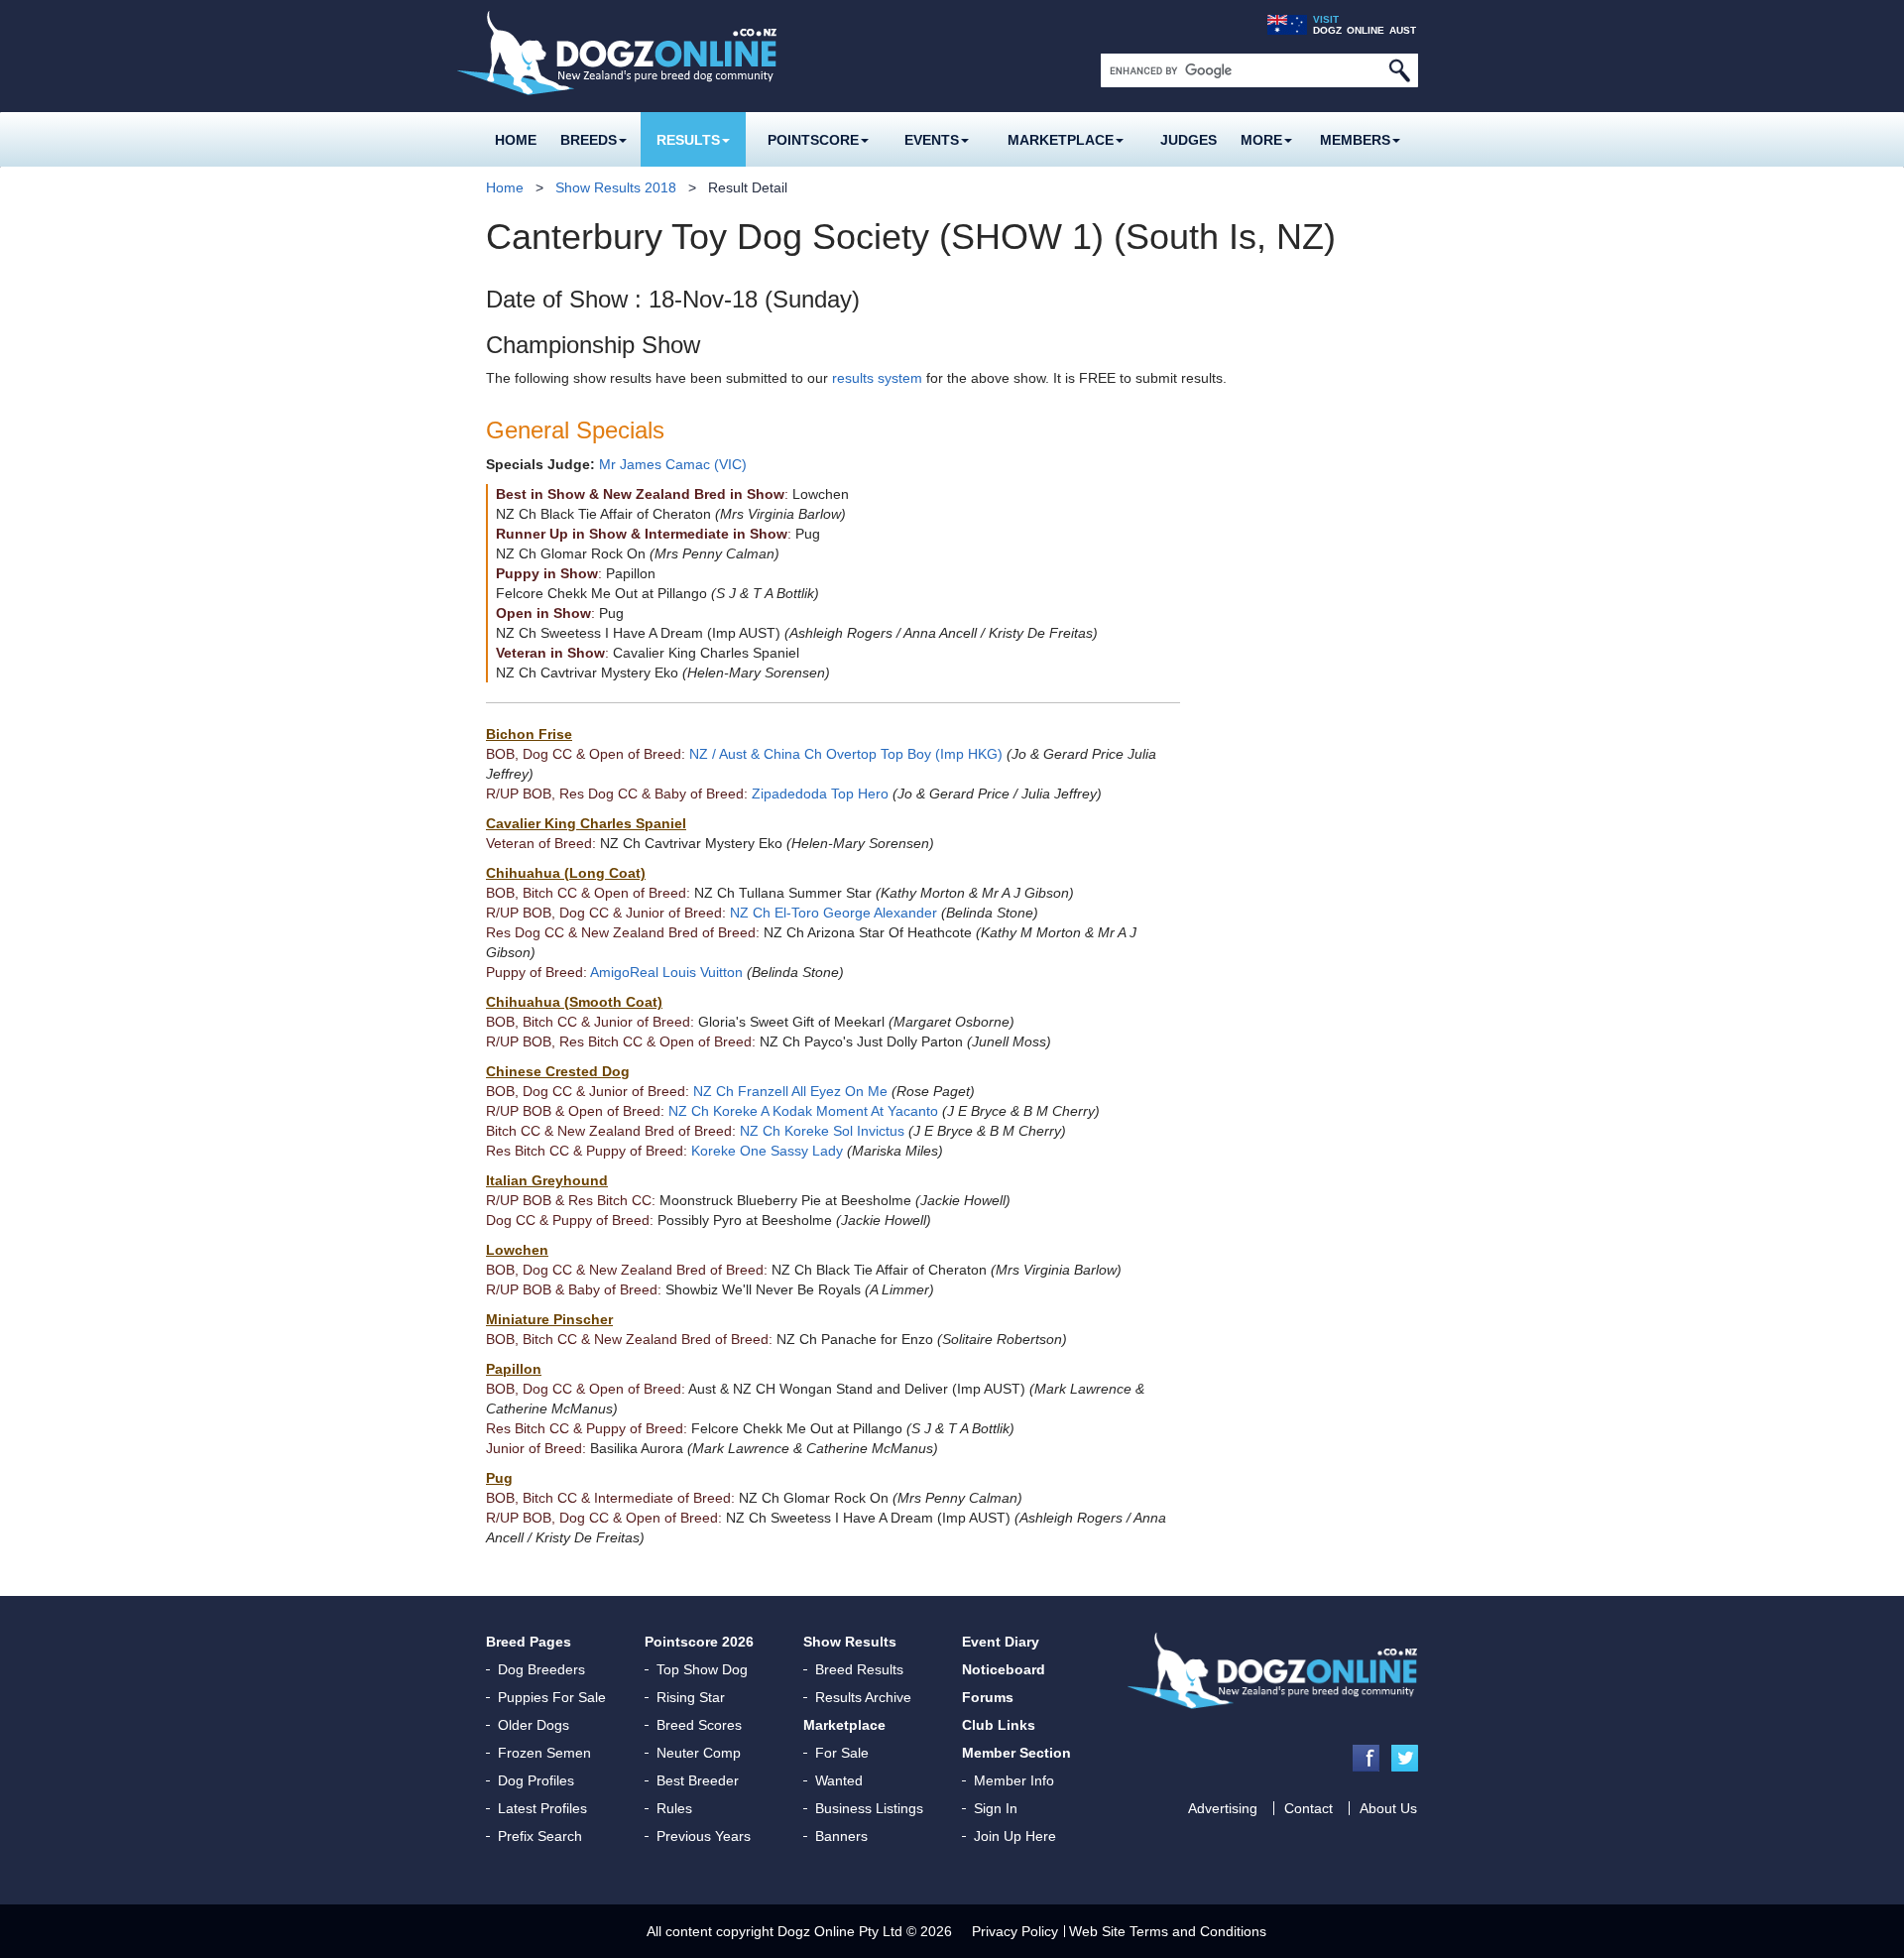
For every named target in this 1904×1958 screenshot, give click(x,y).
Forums (988, 1697)
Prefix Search (540, 1836)
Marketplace (1061, 140)
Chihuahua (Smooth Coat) (574, 1002)
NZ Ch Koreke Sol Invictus (822, 1131)
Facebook (1366, 1758)
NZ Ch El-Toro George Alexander (833, 913)
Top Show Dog (702, 1669)
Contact (1309, 1808)
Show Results (850, 1642)
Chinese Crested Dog (558, 1071)
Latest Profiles (542, 1808)
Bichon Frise (529, 734)
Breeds (589, 140)
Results (688, 140)
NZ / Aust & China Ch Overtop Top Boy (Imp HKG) (846, 754)
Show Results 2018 (616, 187)
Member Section (1016, 1753)
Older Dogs (534, 1725)
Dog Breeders (541, 1669)
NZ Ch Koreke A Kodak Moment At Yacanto (803, 1111)
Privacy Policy (1015, 1931)
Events (932, 140)
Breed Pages (529, 1642)
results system (877, 378)
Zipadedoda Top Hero (820, 794)
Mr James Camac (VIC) (673, 464)
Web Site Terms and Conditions (1168, 1931)
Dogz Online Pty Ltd (840, 1931)
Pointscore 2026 (699, 1642)
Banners (841, 1836)
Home (516, 140)
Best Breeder (698, 1780)
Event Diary (1001, 1642)
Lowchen (517, 1250)
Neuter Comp (699, 1753)
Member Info (1014, 1780)
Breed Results (859, 1669)
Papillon (514, 1369)
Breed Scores (699, 1725)
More (1261, 140)
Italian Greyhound (547, 1180)
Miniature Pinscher (549, 1319)
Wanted (839, 1780)
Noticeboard (1004, 1669)
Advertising (1223, 1808)
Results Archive (863, 1697)
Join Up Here (1015, 1836)
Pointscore (813, 140)
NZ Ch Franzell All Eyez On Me (790, 1091)
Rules (674, 1808)
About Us (1388, 1808)
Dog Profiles (536, 1780)
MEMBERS (1355, 140)
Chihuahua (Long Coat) (566, 873)
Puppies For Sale (552, 1697)
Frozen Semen (544, 1753)
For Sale (842, 1753)
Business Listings (869, 1808)
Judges (1189, 140)
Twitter (1405, 1758)
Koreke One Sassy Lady (767, 1151)
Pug (499, 1478)
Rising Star (691, 1697)
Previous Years (704, 1836)
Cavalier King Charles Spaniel (586, 823)
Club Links (999, 1725)
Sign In (996, 1808)
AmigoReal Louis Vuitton (666, 972)
